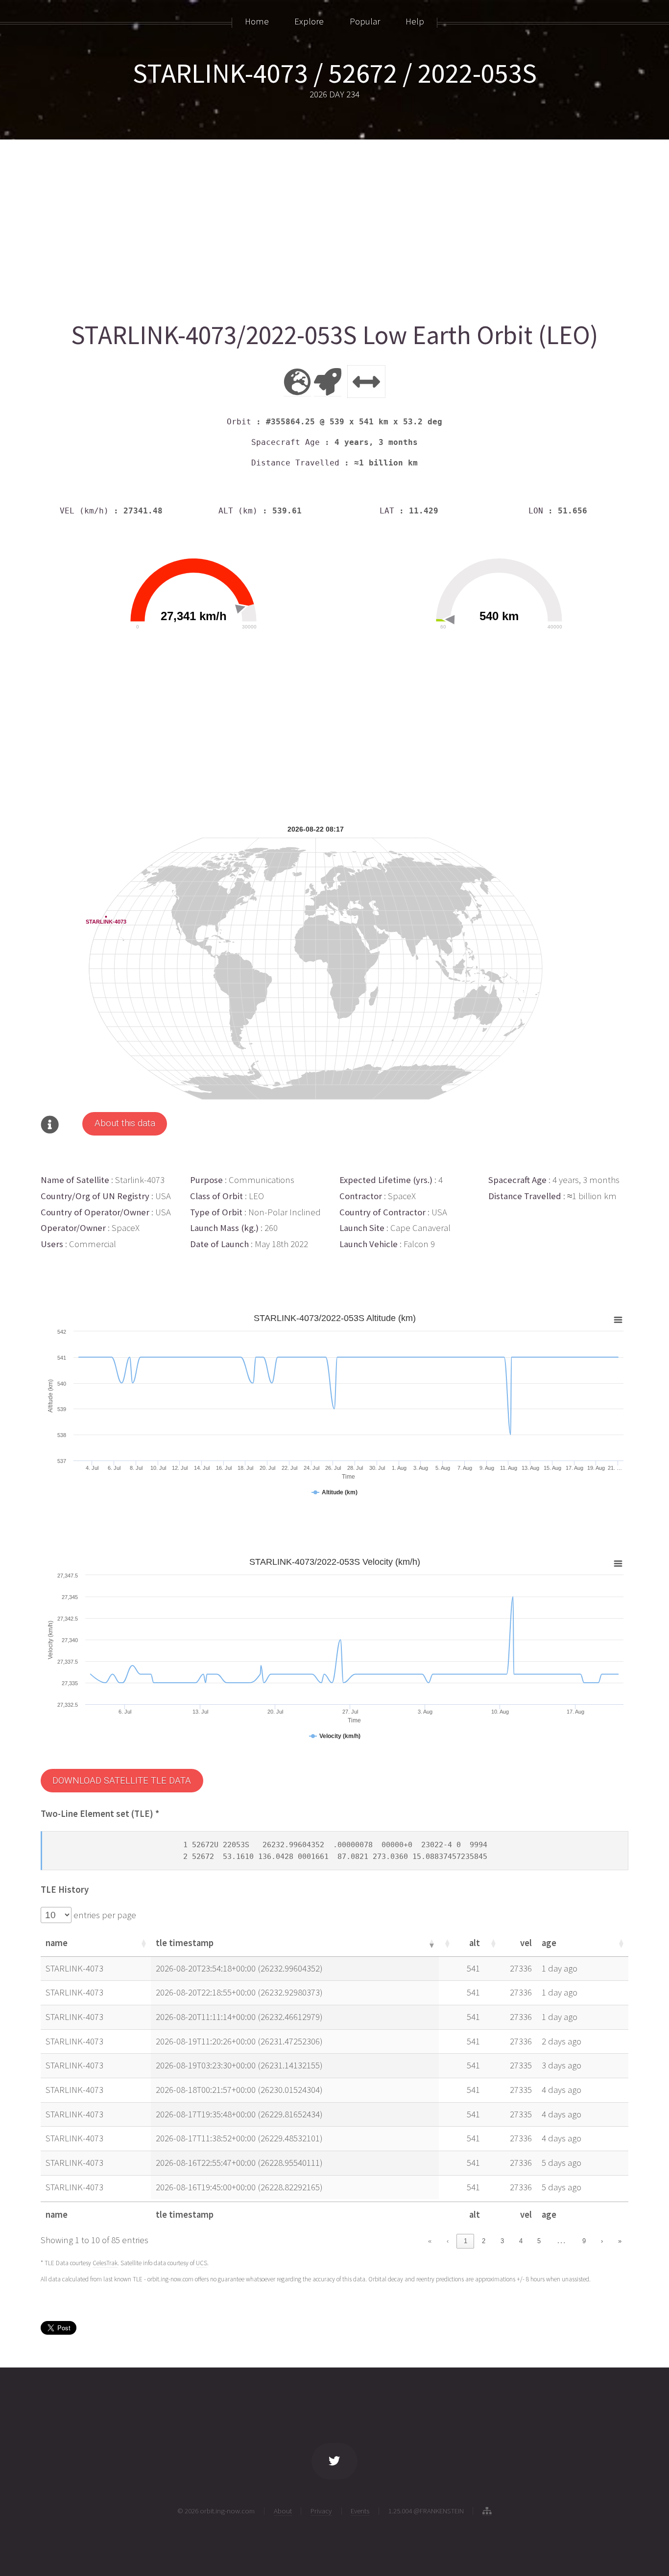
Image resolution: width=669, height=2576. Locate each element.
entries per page (104, 1915)
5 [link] (539, 2241)
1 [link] (466, 2241)
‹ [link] (448, 2241)
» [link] (620, 2241)
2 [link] (484, 2241)
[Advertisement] (334, 226)
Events (360, 2511)
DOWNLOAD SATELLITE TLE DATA (122, 1781)
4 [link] (521, 2241)
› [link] (602, 2241)
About (283, 2511)
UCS (202, 2263)
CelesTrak (105, 2263)
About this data (125, 1123)
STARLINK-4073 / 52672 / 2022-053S (335, 73)
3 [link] (502, 2241)
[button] (143, 1943)
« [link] (430, 2241)
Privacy (321, 2511)
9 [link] (584, 2241)
